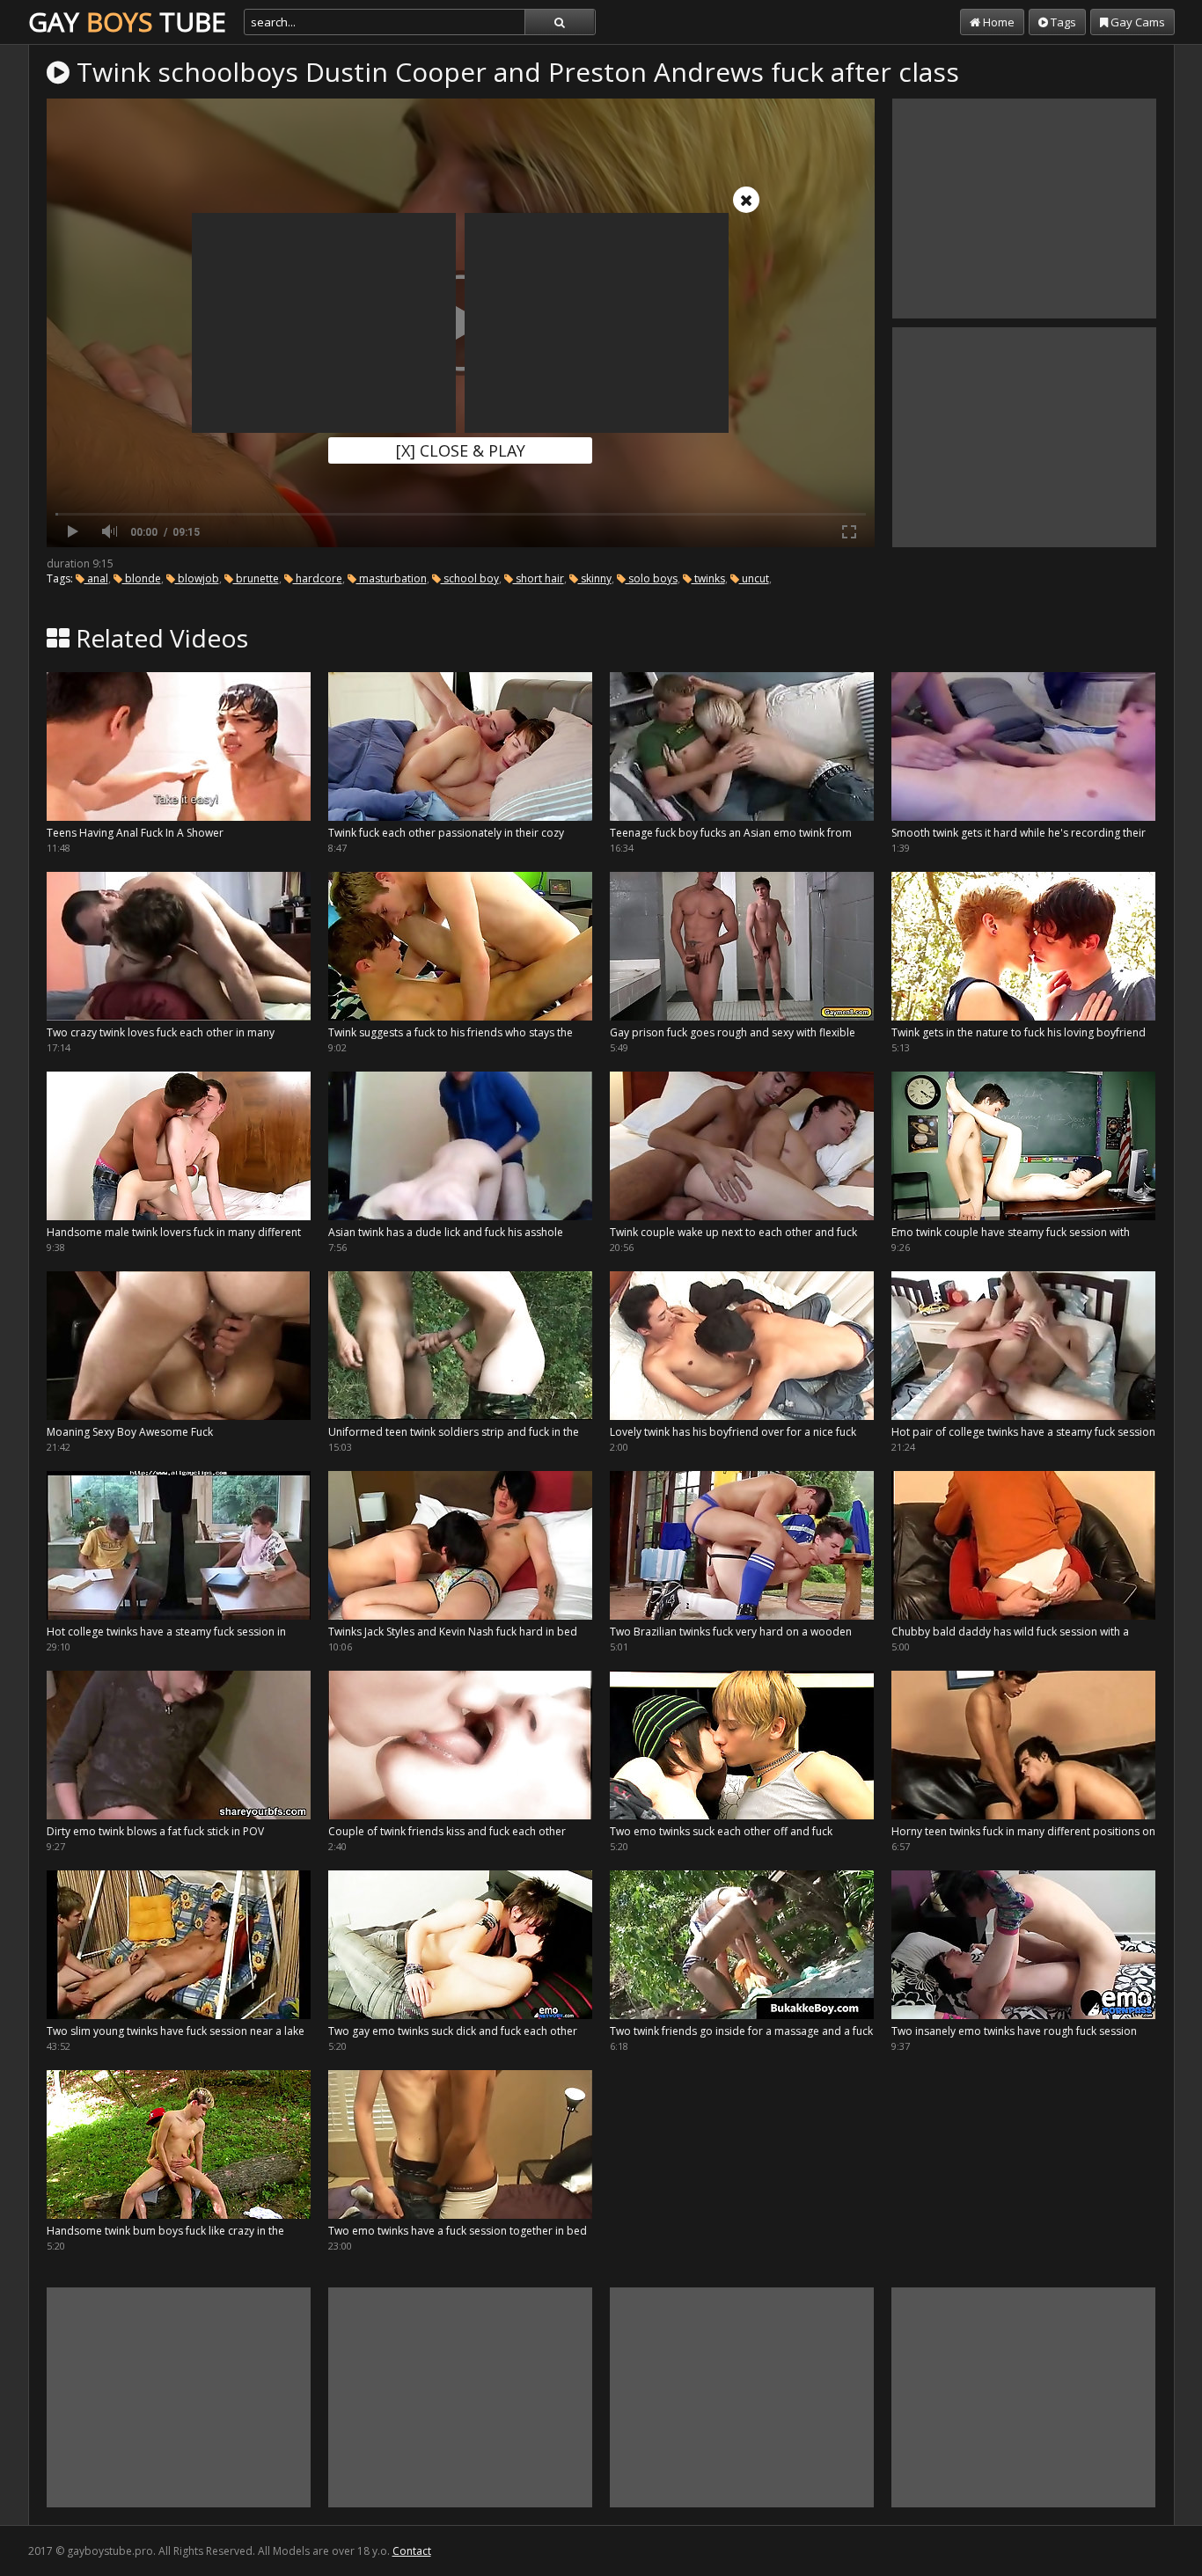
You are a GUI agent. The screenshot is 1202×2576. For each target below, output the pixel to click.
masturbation (392, 578)
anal (96, 578)
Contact (412, 2551)
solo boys (652, 578)
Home (997, 22)
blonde (142, 578)
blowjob (197, 578)
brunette (256, 578)
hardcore (318, 578)
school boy (470, 578)
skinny (595, 578)
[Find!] (560, 22)
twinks (708, 578)
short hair (539, 578)
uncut (754, 578)
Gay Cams (1136, 22)
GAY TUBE (127, 22)
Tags (1062, 22)
